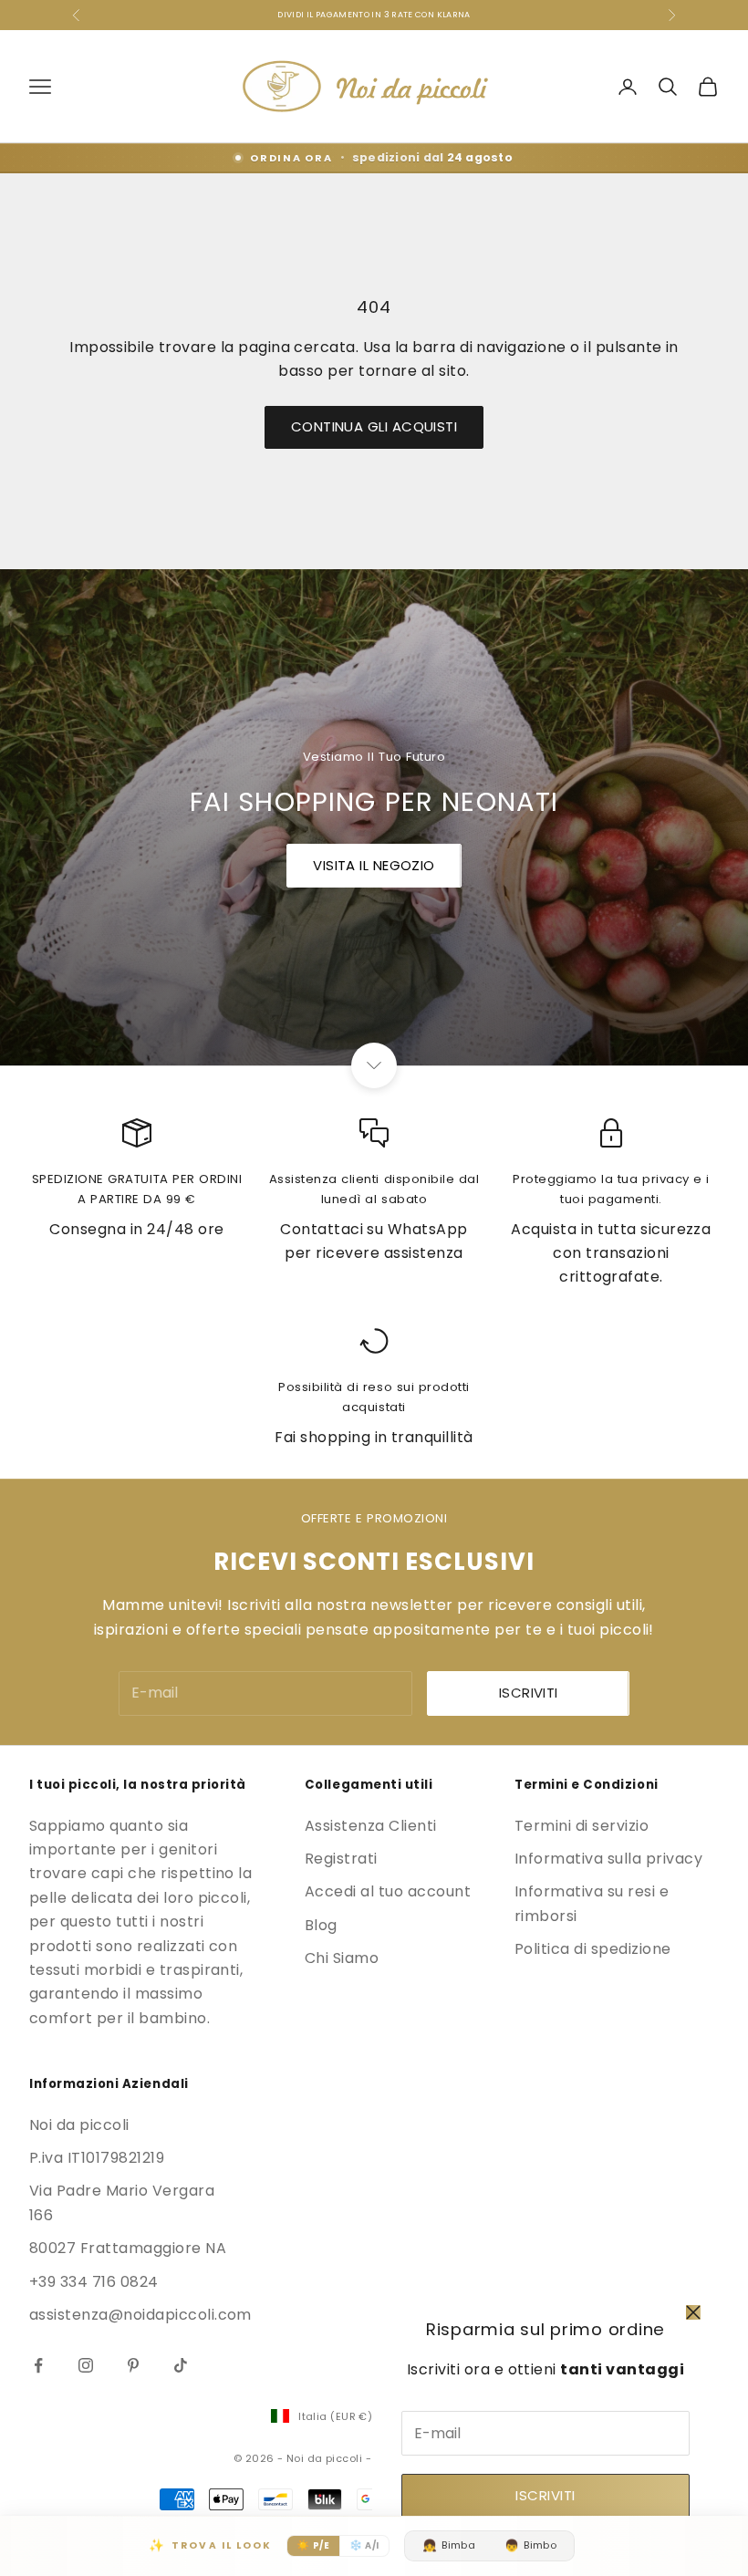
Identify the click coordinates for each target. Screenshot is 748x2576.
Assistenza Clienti (371, 1826)
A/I (364, 2545)
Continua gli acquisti (374, 426)
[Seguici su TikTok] (181, 2365)
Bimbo (530, 2545)
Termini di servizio (582, 1826)
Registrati (341, 1859)
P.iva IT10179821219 (97, 2158)
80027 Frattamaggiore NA (128, 2248)
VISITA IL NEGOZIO (374, 865)
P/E (313, 2545)
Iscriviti (545, 2495)
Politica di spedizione (593, 1949)
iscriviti (529, 1693)
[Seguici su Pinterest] (133, 2365)
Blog (321, 1925)
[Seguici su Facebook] (38, 2365)
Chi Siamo (342, 1958)
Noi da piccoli (79, 2125)
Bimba (449, 2545)
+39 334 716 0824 (94, 2282)
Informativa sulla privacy (608, 1859)
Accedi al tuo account (388, 1891)
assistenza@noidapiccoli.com (140, 2315)
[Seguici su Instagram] (86, 2365)
